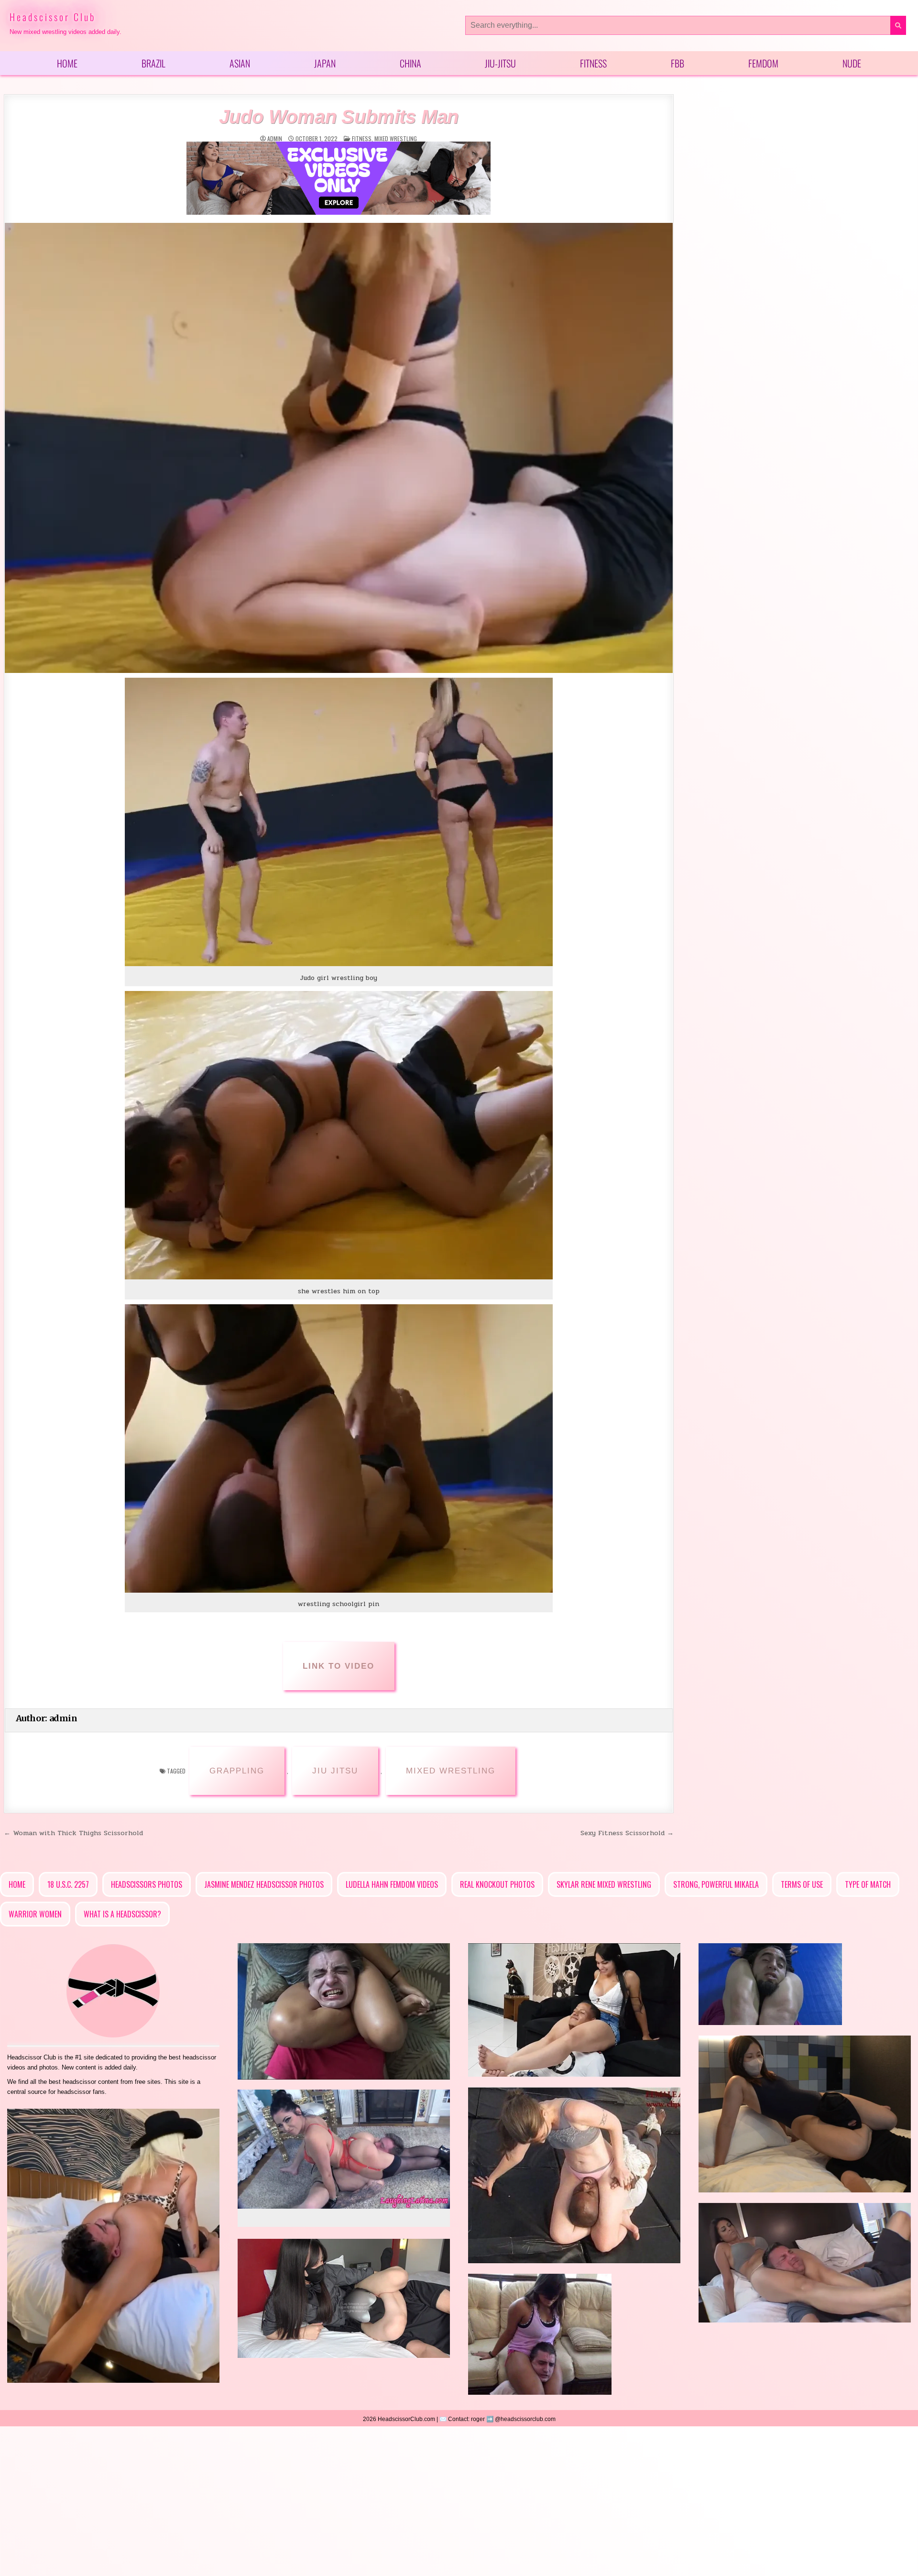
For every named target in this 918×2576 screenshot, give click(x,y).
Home (67, 63)
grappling (237, 1771)
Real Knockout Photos (497, 1884)
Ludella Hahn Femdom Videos (392, 1884)
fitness (362, 138)
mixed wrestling (396, 138)
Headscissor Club (53, 17)
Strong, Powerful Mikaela (716, 1884)
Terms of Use (802, 1884)
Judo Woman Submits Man (339, 117)
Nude (852, 63)
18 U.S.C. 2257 (68, 1884)
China (410, 63)
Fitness (593, 63)
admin (275, 139)
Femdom (763, 63)
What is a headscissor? (122, 1914)
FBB (678, 63)
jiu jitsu (335, 1771)
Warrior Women (35, 1914)
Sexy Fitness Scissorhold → (627, 1833)
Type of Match (868, 1884)
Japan (325, 63)
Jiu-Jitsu (500, 63)
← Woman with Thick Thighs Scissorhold (73, 1833)
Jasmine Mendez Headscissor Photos (264, 1884)
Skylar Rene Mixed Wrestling (604, 1884)
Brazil (153, 63)
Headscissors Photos (147, 1884)
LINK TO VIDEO (339, 1666)
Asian (240, 63)
